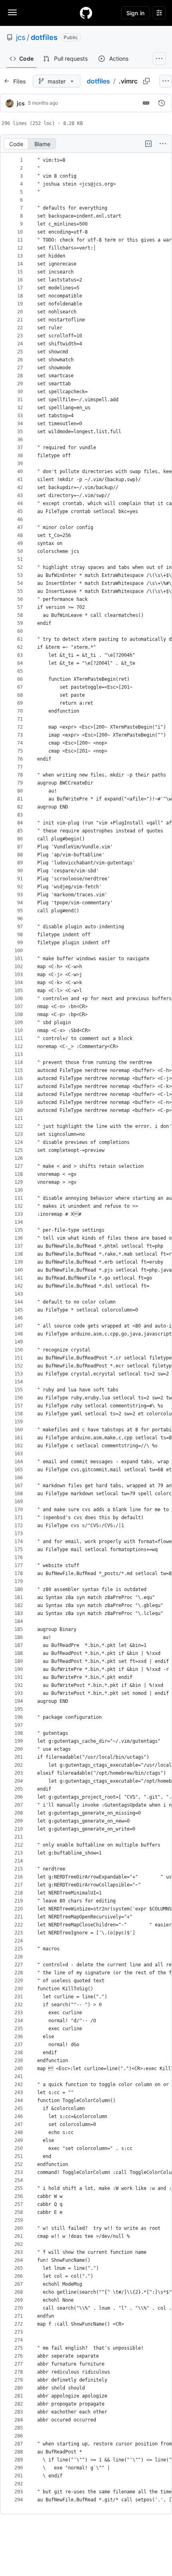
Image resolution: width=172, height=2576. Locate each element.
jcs (21, 37)
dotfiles (44, 37)
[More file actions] (163, 144)
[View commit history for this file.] (162, 103)
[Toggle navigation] (12, 12)
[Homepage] (86, 13)
